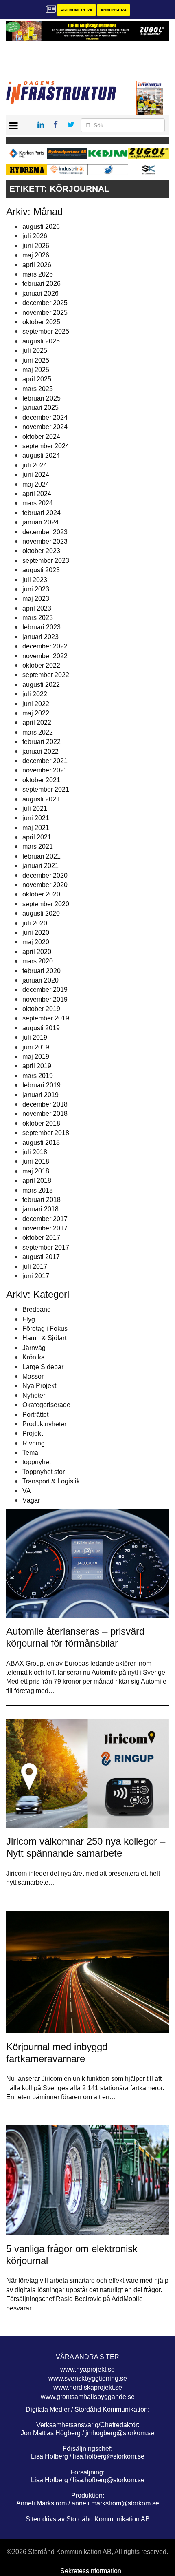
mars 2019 (38, 1076)
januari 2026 (40, 293)
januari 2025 (40, 408)
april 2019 (37, 1066)
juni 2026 (36, 246)
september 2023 (46, 561)
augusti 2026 (41, 227)
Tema (30, 1453)
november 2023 (45, 541)
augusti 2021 (41, 799)
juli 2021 (35, 809)
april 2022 (37, 723)
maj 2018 (36, 1171)
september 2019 (46, 1018)
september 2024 (46, 446)
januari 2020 (40, 980)
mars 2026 (38, 274)
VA (27, 1491)
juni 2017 (36, 1276)
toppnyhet (37, 1462)
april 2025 (37, 379)
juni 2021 (36, 818)
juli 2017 (35, 1267)
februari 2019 (42, 1085)
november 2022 (45, 656)
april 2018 (37, 1181)
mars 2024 (38, 503)
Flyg (29, 1319)
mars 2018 (38, 1190)
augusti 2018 (41, 1143)
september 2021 (46, 789)
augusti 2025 (41, 341)
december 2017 (45, 1219)
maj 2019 (36, 1057)
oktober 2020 (41, 894)
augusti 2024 (41, 455)
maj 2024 (36, 484)
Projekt (33, 1433)
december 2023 (45, 532)
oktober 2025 (41, 322)
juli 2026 (35, 236)
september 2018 (46, 1133)
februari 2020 (42, 971)
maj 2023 (36, 599)
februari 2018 (42, 1200)
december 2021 (45, 761)
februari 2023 (42, 627)
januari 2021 (40, 866)
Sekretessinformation (91, 2571)
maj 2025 (36, 370)
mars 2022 (38, 732)
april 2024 (37, 494)
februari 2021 (42, 856)
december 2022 (45, 646)
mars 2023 (38, 618)
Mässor (33, 1376)
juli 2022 (35, 694)
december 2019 (45, 990)
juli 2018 (35, 1152)
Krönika (34, 1357)
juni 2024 (36, 475)
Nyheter (34, 1395)
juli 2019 (35, 1037)
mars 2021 (38, 846)
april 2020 (37, 952)
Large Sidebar (43, 1367)
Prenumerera (77, 10)
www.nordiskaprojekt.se (88, 2387)
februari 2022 (42, 742)
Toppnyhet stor (44, 1472)
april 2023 (37, 608)
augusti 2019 (41, 1028)
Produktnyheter (44, 1424)
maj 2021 (36, 828)
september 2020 (46, 904)
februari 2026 (42, 284)
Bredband (37, 1309)
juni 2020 (36, 933)
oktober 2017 (41, 1238)
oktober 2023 (41, 551)
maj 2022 (36, 713)
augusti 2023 (41, 570)
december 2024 (45, 417)
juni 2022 (36, 704)
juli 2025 (35, 351)
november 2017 (45, 1228)
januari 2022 (40, 751)
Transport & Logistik (51, 1481)
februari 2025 (42, 398)
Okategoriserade (46, 1405)
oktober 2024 (41, 437)
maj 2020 (36, 942)
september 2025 (46, 331)
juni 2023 (36, 589)
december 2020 (45, 875)
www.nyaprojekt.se (87, 2369)
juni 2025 (36, 360)
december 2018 (45, 1104)
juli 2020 (35, 923)
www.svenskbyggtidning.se (88, 2378)
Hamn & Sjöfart (44, 1338)
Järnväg (34, 1348)
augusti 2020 (41, 913)
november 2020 (45, 885)
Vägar (31, 1500)
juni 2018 (36, 1161)
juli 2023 (35, 580)
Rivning (34, 1443)
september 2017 (46, 1247)
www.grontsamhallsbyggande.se (88, 2397)
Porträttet (35, 1415)
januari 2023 (40, 637)
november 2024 (45, 427)
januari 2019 (40, 1095)
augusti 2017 (41, 1257)
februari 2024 (42, 513)
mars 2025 (38, 389)
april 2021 (37, 837)
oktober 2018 (41, 1123)
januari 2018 (40, 1209)
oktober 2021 (41, 780)
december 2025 (45, 303)
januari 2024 (40, 522)
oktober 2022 (41, 665)
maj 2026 (36, 255)
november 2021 (45, 770)
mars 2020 (38, 961)
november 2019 (45, 999)
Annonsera (114, 10)
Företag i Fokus (45, 1329)
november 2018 (45, 1114)
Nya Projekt (39, 1386)
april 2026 (37, 265)
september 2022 (46, 675)
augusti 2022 (41, 685)
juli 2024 (35, 465)
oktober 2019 (41, 1009)
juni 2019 (36, 1047)
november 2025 (45, 313)
